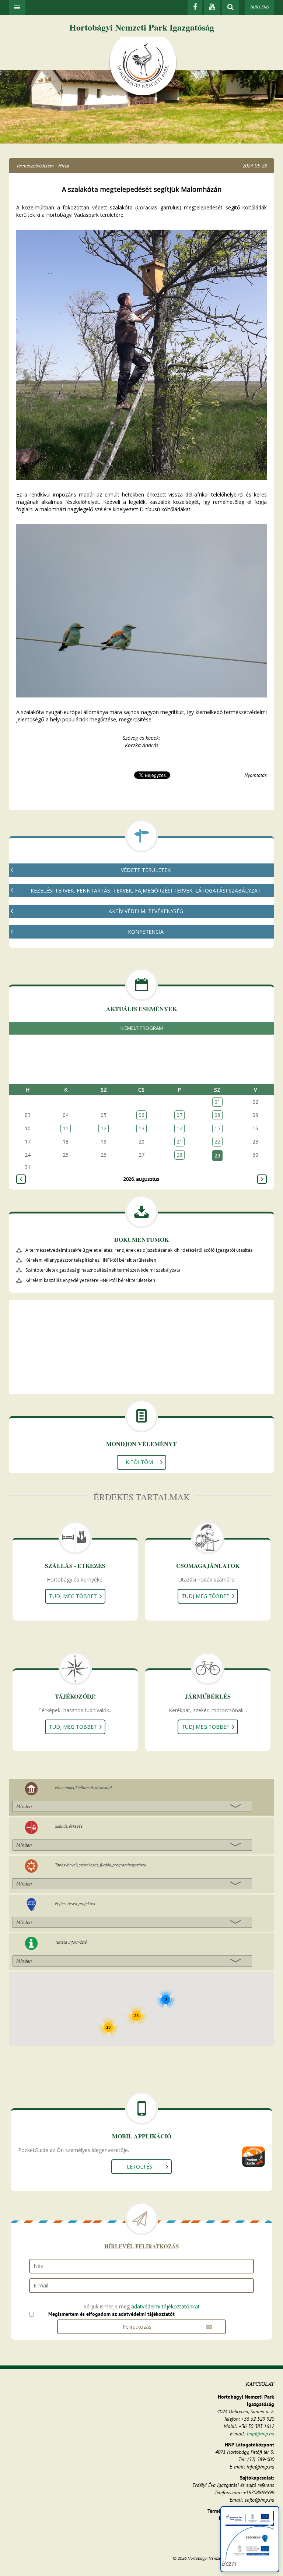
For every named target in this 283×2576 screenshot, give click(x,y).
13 (141, 1128)
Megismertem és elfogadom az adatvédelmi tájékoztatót (111, 2314)
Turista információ (71, 1942)
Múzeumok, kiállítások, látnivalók (84, 1787)
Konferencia (146, 932)
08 (217, 1115)
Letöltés (139, 2167)
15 (217, 1128)
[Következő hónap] (262, 1179)
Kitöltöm (139, 1462)
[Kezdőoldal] (143, 67)
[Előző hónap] (21, 1179)
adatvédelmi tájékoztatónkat (165, 2306)
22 (217, 1142)
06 (141, 1115)
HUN (254, 7)
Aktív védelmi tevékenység (146, 911)
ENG (265, 7)
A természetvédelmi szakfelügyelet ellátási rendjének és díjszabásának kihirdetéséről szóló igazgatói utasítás (139, 1250)
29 (217, 1156)
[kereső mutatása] (230, 7)
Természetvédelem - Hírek (43, 166)
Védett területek (146, 870)
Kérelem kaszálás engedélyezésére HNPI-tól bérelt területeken (90, 1280)
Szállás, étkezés (69, 1826)
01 (217, 1102)
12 (104, 1128)
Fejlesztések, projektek (75, 1903)
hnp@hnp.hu (261, 2434)
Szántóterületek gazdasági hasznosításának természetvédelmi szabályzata (103, 1270)
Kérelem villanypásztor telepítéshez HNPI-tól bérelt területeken (91, 1260)
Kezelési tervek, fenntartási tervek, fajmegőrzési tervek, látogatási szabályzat (146, 891)
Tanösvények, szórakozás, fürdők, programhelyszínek (100, 1865)
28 (179, 1155)
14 (179, 1128)
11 (66, 1128)
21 (179, 1142)
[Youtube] (212, 7)
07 (179, 1115)
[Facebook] (195, 7)
